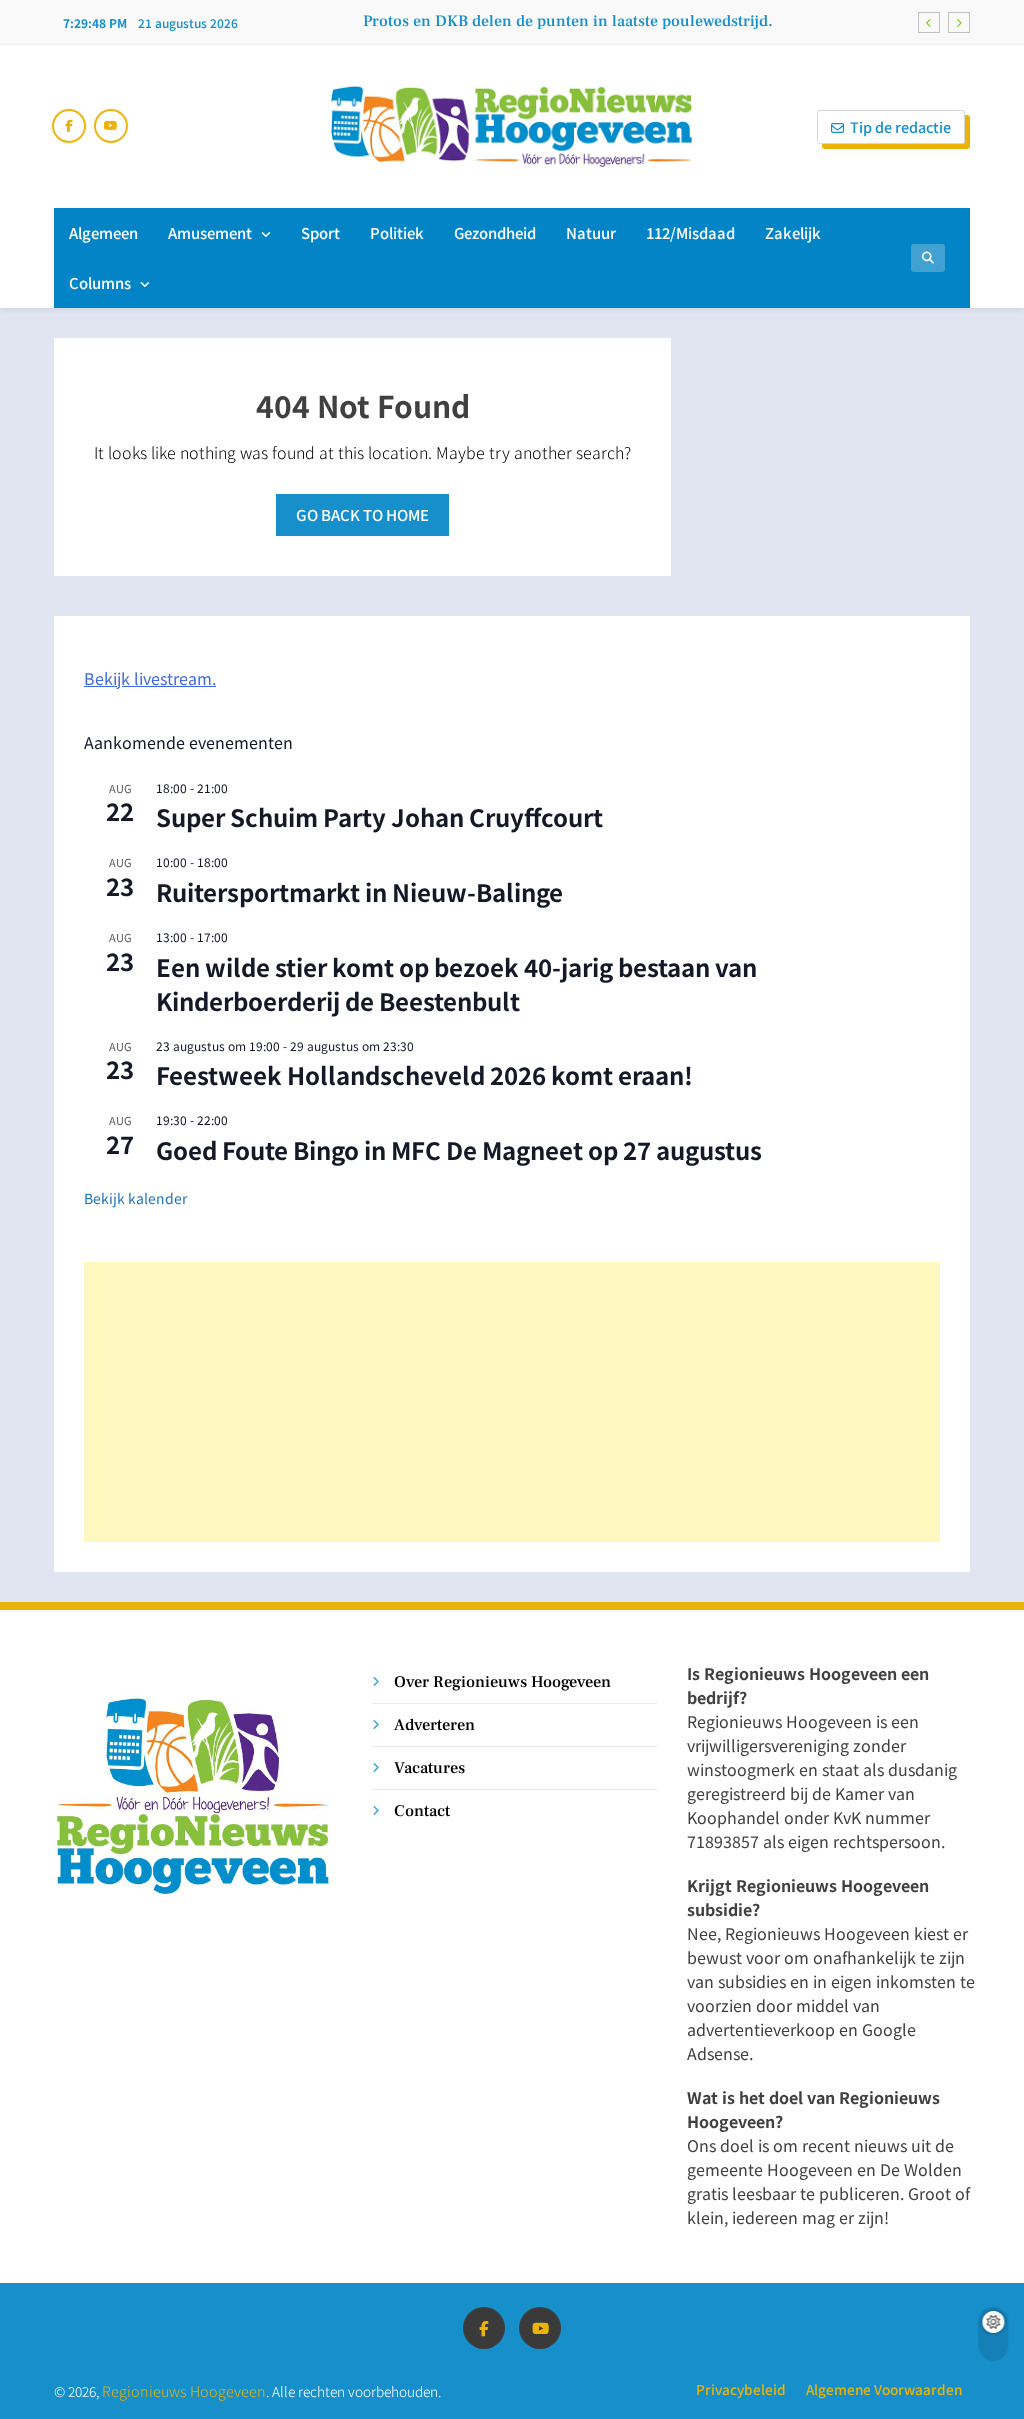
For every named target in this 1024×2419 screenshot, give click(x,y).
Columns (100, 282)
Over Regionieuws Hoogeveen (502, 1681)
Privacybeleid (741, 2389)
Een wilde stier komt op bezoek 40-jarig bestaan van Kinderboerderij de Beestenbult (456, 983)
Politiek (397, 232)
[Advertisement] (512, 1402)
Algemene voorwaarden (884, 2389)
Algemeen (103, 232)
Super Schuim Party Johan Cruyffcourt (379, 816)
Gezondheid (495, 232)
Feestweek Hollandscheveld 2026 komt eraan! (424, 1074)
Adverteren (434, 1724)
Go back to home (362, 514)
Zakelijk (793, 232)
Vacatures (429, 1767)
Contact (422, 1810)
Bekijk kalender (135, 1198)
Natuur (591, 232)
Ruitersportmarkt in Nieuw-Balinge (359, 891)
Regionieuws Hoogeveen (184, 2390)
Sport (320, 232)
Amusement (210, 232)
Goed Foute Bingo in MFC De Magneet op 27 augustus (459, 1149)
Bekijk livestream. (150, 678)
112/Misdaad (690, 232)
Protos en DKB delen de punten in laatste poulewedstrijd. (568, 21)
